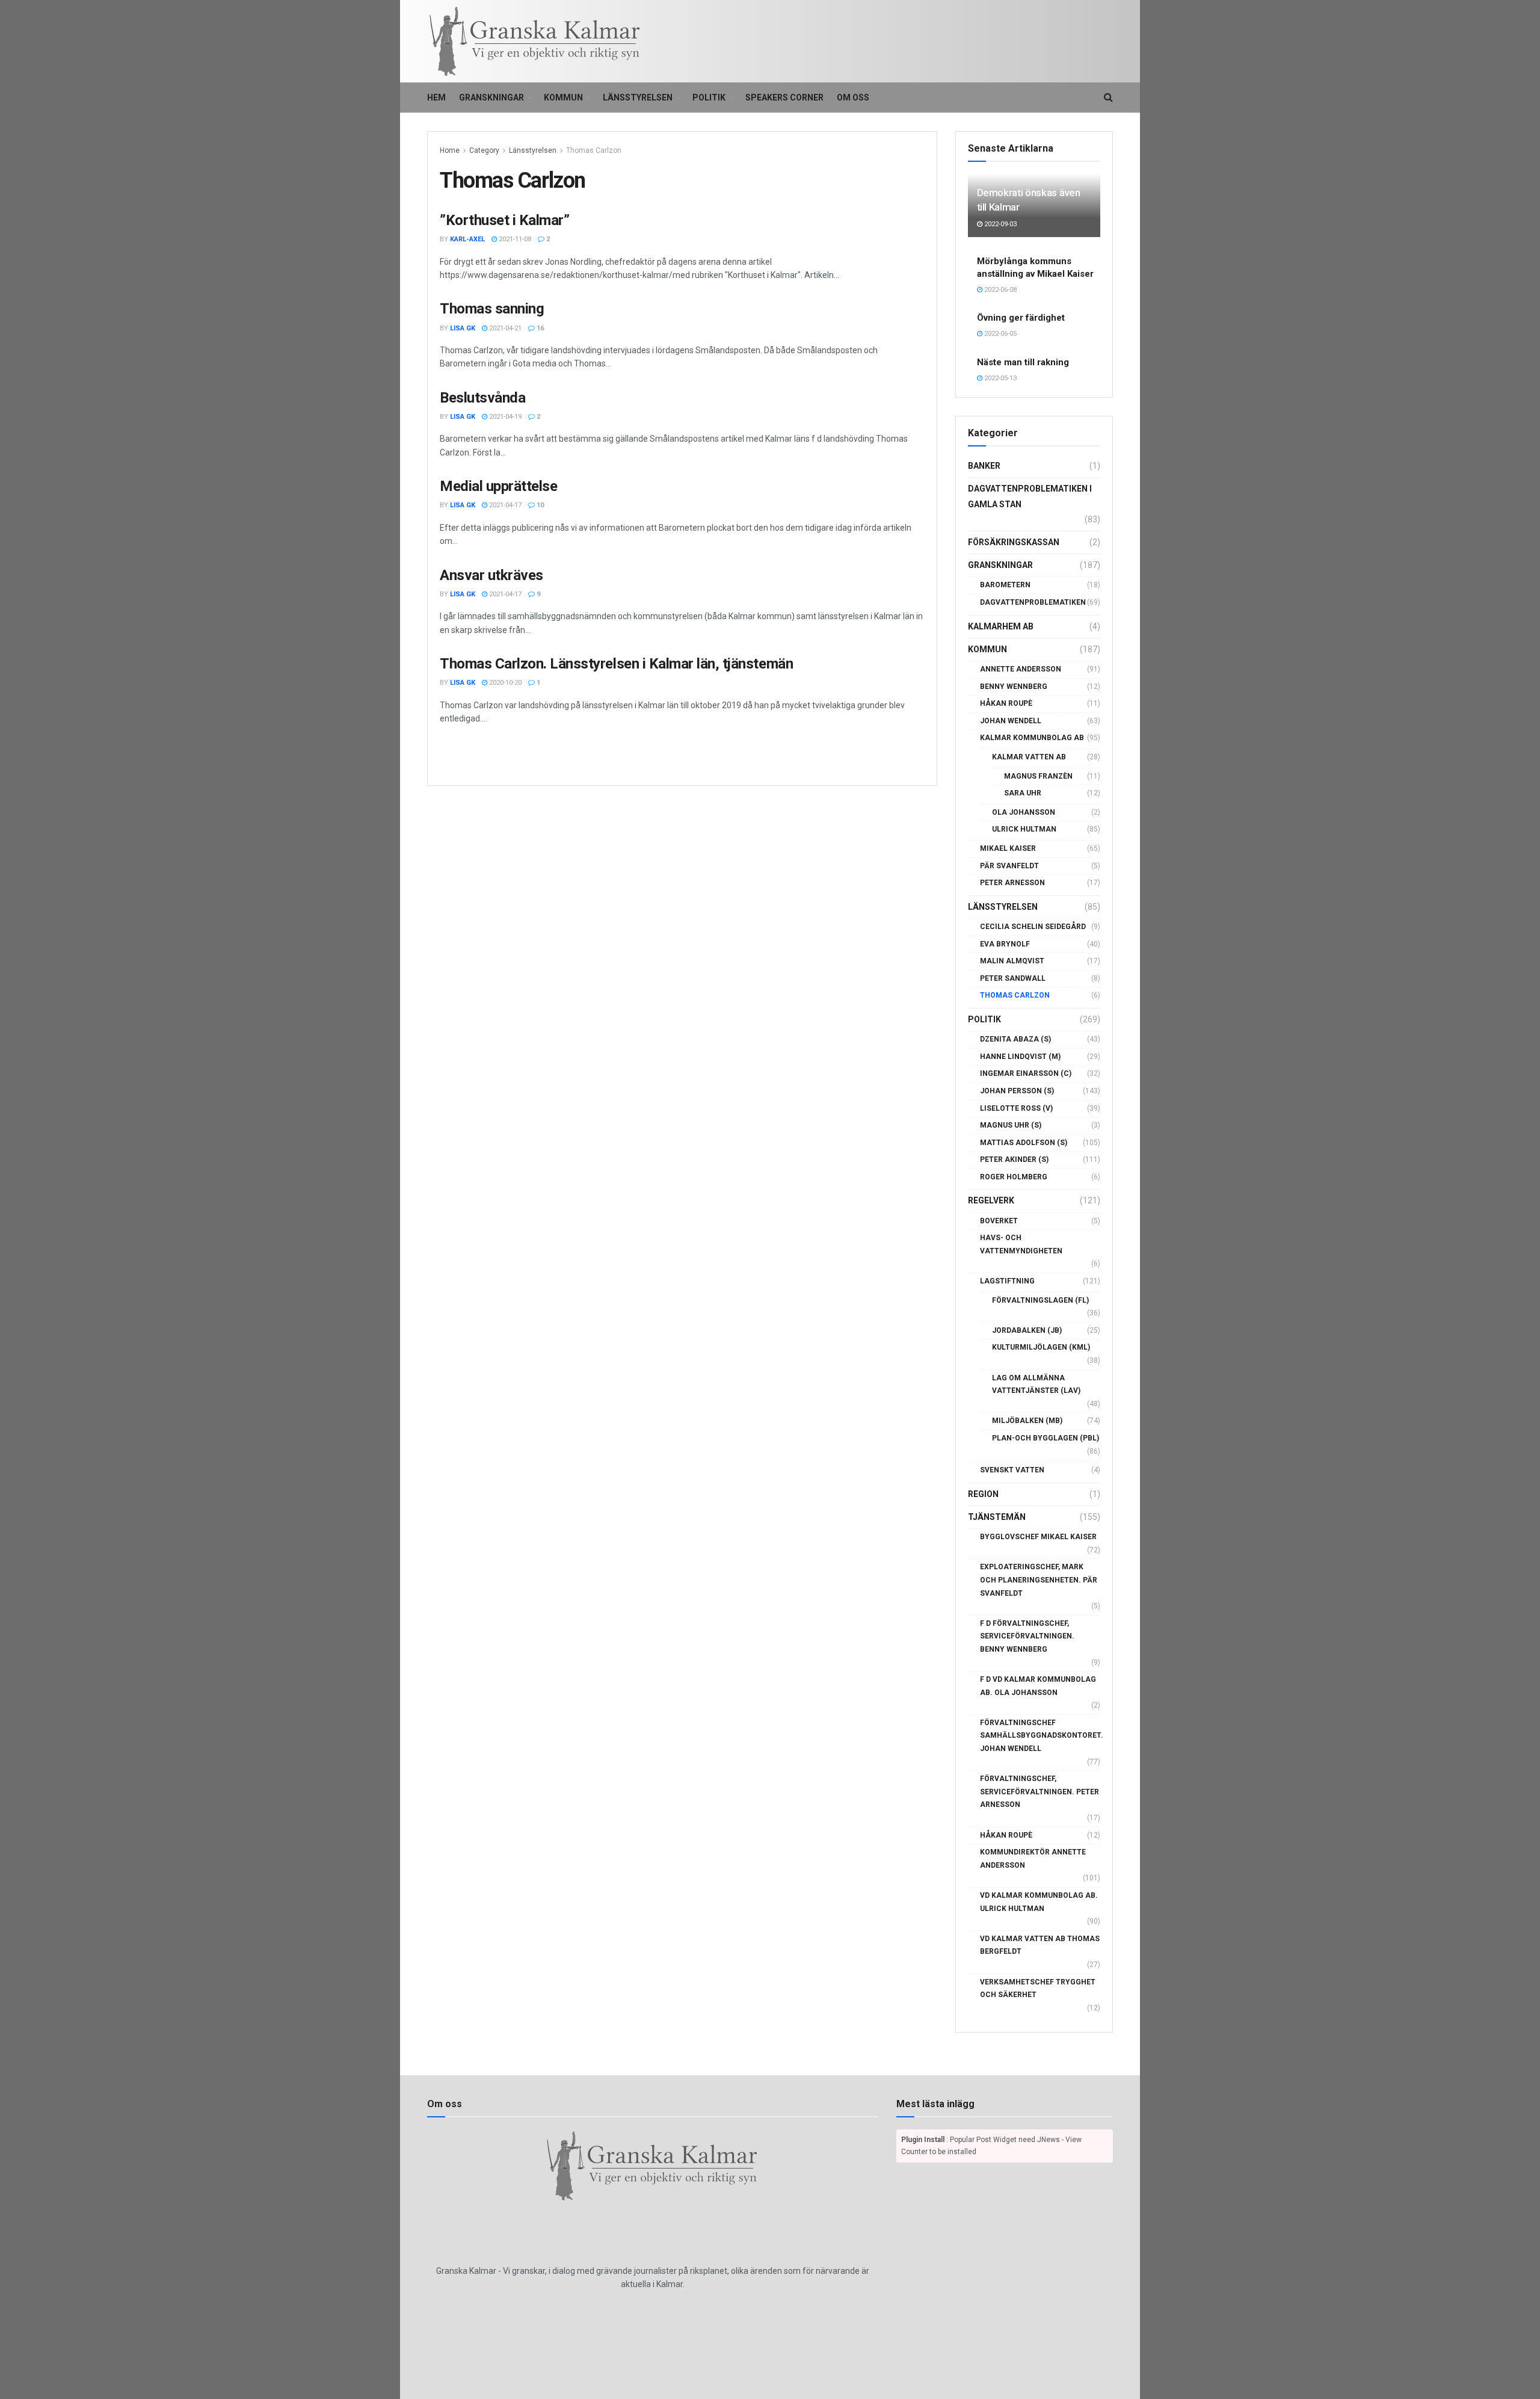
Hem (436, 97)
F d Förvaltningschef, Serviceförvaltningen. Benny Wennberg (1027, 1636)
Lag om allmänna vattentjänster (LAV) (1036, 1385)
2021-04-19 (504, 417)
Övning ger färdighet (1021, 318)
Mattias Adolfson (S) (1024, 1143)
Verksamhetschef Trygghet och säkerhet (1038, 1989)
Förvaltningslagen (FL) (1040, 1300)
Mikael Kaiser (1008, 848)
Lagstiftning (1007, 1281)
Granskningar (491, 97)
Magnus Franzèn (1038, 776)
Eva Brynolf (1005, 944)
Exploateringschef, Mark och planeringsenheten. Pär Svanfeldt (1039, 1580)
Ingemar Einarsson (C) (1026, 1073)
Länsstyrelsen (638, 97)
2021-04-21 (504, 328)
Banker (984, 466)
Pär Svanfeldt (1009, 866)
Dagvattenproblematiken (1033, 602)
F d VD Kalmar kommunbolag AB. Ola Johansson (1038, 1686)
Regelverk (991, 1200)
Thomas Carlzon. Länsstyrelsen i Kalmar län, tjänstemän (616, 664)
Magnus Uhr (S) (1011, 1125)
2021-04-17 (504, 505)
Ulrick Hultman (1024, 829)
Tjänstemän (997, 1517)
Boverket (999, 1221)
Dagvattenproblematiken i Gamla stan (1030, 496)
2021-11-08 (514, 239)
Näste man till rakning (1023, 362)
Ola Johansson (1024, 812)
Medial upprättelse (498, 486)
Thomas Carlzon (594, 150)
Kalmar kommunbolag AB (1032, 738)
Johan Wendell (1011, 721)
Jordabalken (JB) (1027, 1330)
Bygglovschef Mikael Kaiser (1038, 1537)
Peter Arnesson (1012, 883)
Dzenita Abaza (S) (1015, 1039)
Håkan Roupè (1006, 703)
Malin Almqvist (1012, 961)
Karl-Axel (467, 239)
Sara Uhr (1023, 793)
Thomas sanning (492, 309)
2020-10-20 (504, 683)
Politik (709, 97)
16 (539, 328)
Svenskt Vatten (1012, 1470)
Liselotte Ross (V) (1016, 1108)
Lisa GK (463, 328)
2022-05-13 (999, 378)
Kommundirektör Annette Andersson (1033, 1859)
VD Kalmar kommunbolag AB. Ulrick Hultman (1039, 1902)
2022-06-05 (999, 334)
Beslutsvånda (482, 398)
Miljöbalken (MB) (1027, 1421)
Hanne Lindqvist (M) (1020, 1057)
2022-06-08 (999, 290)
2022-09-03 (999, 224)
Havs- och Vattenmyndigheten (1021, 1244)
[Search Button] (1108, 97)
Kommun (563, 97)
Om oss (853, 97)
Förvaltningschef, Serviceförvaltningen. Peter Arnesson (1039, 1792)
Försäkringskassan (1014, 542)
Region (983, 1494)
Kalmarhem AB (1001, 626)
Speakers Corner (784, 97)
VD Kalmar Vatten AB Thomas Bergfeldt (1040, 1945)
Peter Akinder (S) (1014, 1159)
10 (539, 505)
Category (484, 150)
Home (450, 150)
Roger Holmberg (1014, 1177)
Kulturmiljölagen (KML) (1041, 1347)
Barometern (1005, 585)
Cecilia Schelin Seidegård (1033, 927)
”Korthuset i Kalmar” (504, 220)
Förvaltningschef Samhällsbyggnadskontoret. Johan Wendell (1042, 1736)
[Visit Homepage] (535, 42)
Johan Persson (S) (1017, 1091)
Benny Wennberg (1014, 687)
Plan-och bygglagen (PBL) (1046, 1438)
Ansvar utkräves (491, 575)
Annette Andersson (1021, 669)
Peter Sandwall (1013, 978)
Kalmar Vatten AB (1029, 757)
